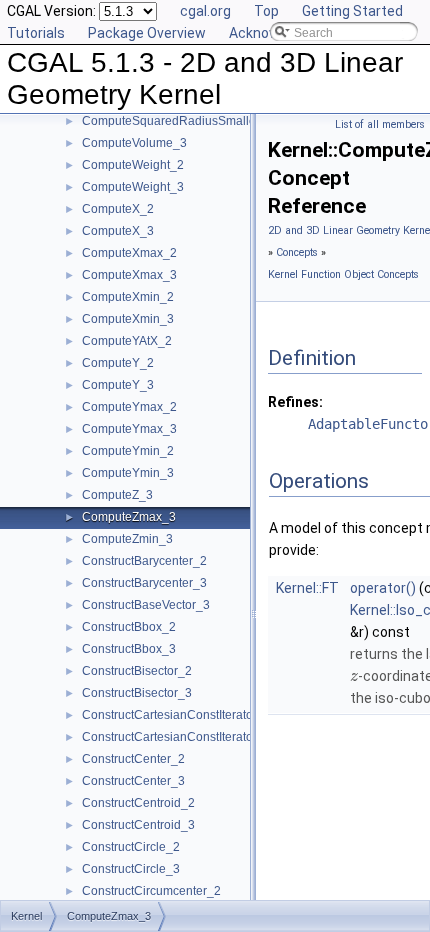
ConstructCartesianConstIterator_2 (176, 715)
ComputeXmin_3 (128, 319)
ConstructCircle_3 (131, 869)
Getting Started (352, 11)
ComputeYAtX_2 (127, 341)
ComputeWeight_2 (133, 165)
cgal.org (205, 11)
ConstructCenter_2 (133, 759)
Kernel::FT (307, 588)
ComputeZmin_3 (127, 539)
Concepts (297, 252)
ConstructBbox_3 (129, 649)
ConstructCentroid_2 (138, 803)
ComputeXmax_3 (129, 275)
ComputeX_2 (118, 209)
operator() (383, 588)
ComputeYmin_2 (128, 451)
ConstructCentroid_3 (138, 825)
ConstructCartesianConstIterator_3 (176, 737)
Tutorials (36, 33)
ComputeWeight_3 (133, 187)
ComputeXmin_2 (128, 297)
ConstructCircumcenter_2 (151, 891)
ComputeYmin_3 (128, 473)
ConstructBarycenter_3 (144, 583)
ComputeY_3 (118, 385)
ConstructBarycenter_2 (144, 561)
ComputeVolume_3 (134, 143)
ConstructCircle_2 (131, 847)
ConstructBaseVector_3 (146, 605)
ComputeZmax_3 (129, 517)
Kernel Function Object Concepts (343, 274)
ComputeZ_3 (117, 495)
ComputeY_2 (118, 363)
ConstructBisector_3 (137, 693)
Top (266, 11)
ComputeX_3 (118, 231)
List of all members (380, 124)
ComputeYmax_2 (129, 407)
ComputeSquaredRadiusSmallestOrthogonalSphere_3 (231, 121)
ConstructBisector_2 (137, 671)
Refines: (295, 402)
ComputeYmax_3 (129, 429)
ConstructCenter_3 (133, 781)
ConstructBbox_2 (129, 627)
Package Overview (147, 33)
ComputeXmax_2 (129, 253)
